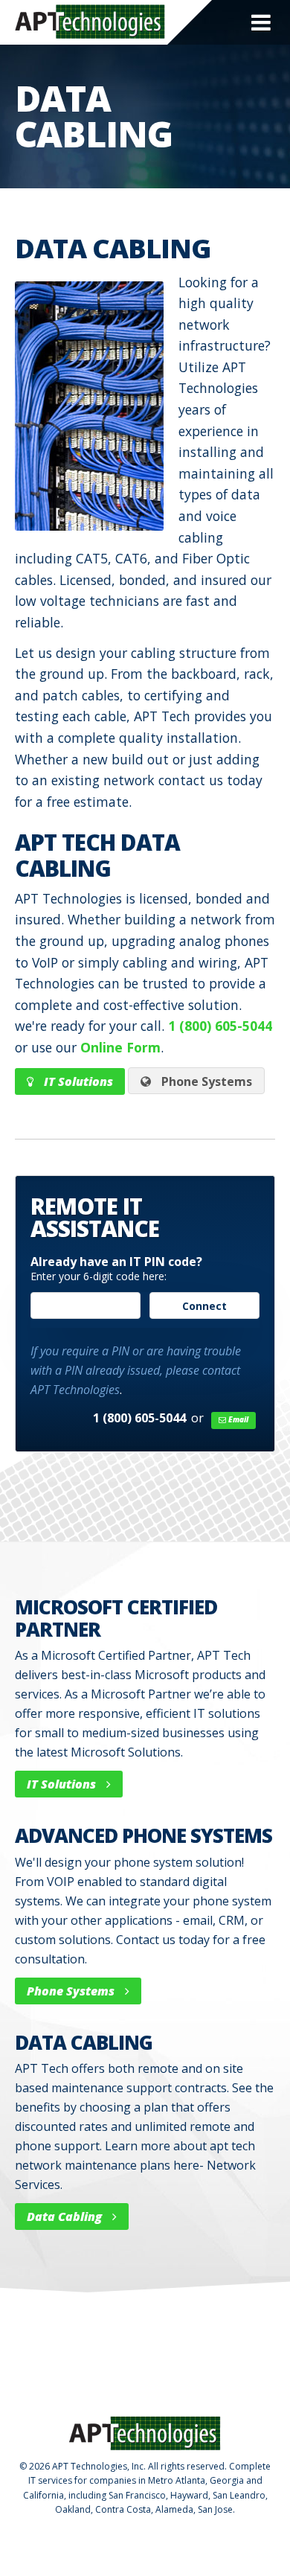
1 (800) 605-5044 (220, 1026)
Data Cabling (66, 2217)
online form (120, 1047)
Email (237, 1419)
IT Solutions (77, 1081)
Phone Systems (205, 1081)
